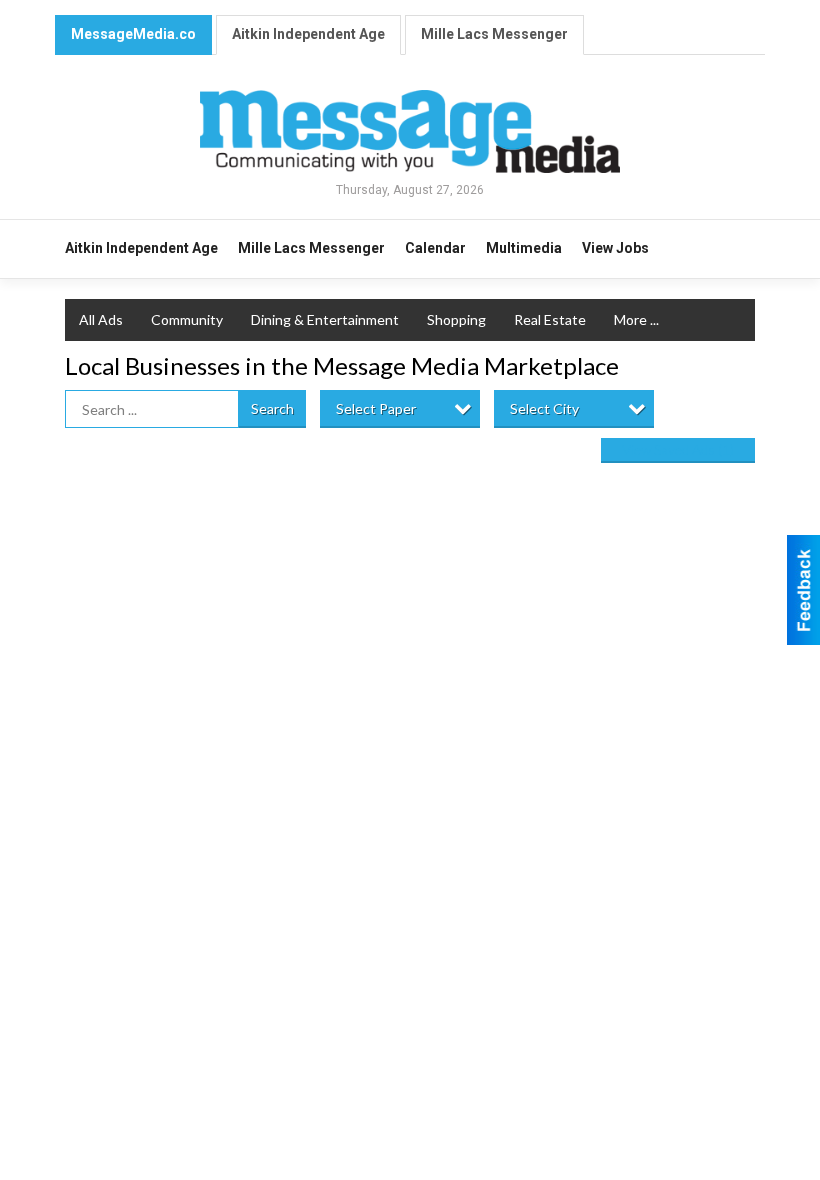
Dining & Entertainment (325, 319)
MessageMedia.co (133, 34)
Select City (544, 408)
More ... (636, 319)
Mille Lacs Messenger (494, 34)
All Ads (101, 319)
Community (187, 319)
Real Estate (550, 319)
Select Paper (376, 408)
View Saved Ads (678, 449)
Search (272, 408)
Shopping (456, 319)
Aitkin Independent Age (308, 34)
